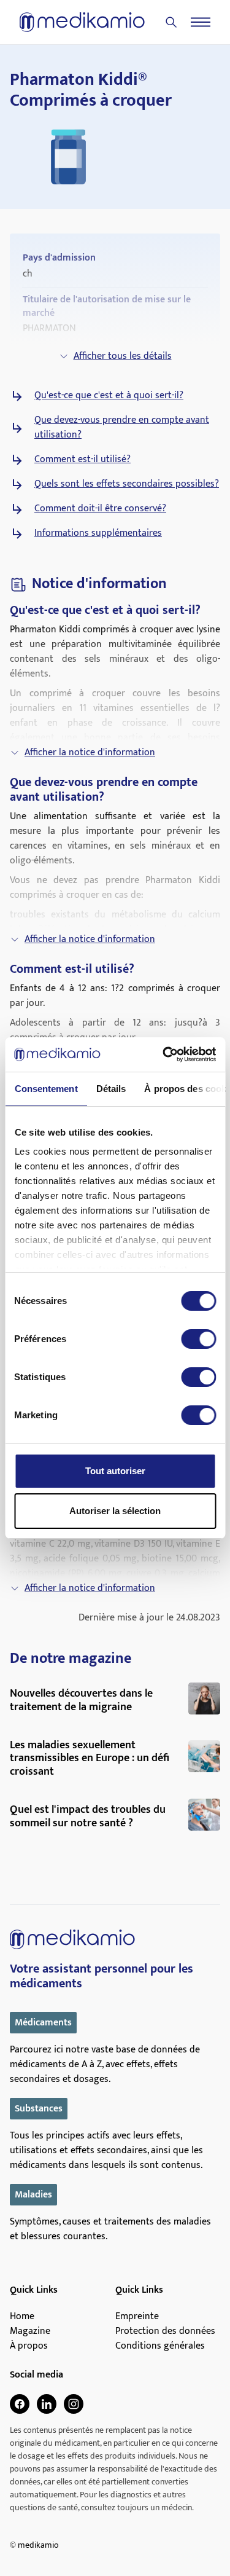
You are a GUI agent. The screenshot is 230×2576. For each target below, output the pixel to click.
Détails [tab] (111, 1089)
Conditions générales (160, 2346)
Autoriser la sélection (115, 1511)
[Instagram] (74, 2404)
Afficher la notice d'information (90, 752)
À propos (29, 2346)
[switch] (198, 1339)
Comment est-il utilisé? (82, 460)
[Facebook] (20, 2404)
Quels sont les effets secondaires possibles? (127, 484)
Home (22, 2317)
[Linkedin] (47, 2404)
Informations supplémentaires (98, 533)
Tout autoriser (115, 1471)
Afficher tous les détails (123, 356)
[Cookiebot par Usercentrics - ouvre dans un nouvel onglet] (164, 1054)
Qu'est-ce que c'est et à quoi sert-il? (109, 396)
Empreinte (137, 2317)
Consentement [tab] (46, 1089)
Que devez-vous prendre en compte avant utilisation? (122, 428)
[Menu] (201, 22)
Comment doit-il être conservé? (100, 509)
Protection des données (165, 2331)
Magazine (30, 2331)
